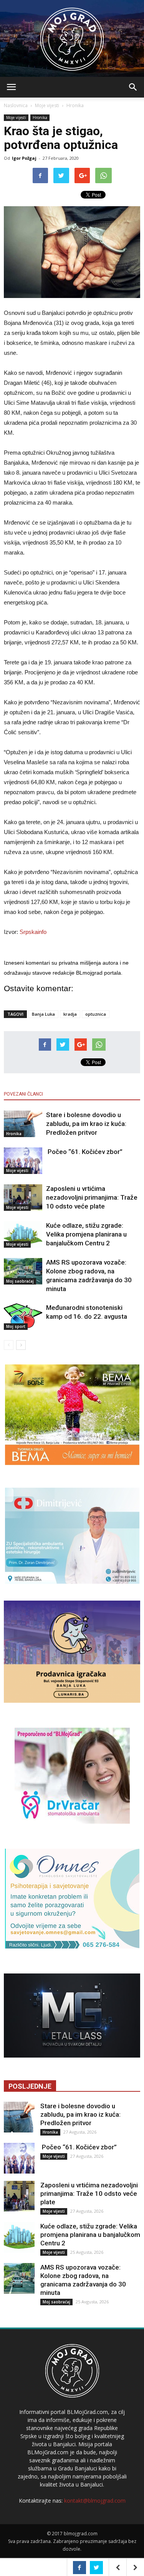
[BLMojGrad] (72, 36)
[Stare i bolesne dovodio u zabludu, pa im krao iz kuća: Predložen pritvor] (23, 1124)
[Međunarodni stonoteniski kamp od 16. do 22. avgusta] (23, 1317)
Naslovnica (16, 105)
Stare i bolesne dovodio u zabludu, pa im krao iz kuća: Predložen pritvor (86, 1124)
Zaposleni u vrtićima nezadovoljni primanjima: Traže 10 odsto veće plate (92, 1197)
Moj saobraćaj (20, 1281)
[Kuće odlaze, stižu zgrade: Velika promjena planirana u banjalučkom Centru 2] (23, 1234)
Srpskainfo (33, 932)
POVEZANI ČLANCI (23, 1094)
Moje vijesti (47, 105)
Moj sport (16, 1326)
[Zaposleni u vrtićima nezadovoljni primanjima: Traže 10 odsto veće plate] (23, 1198)
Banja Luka (43, 1014)
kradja (70, 1014)
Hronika (75, 105)
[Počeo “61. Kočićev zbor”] (23, 1161)
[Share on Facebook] (79, 2568)
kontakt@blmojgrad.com (95, 2501)
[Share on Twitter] (96, 2568)
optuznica (96, 1014)
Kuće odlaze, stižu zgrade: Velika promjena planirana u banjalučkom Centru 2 (86, 1234)
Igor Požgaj (24, 158)
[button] (133, 87)
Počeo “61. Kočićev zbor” (84, 1152)
